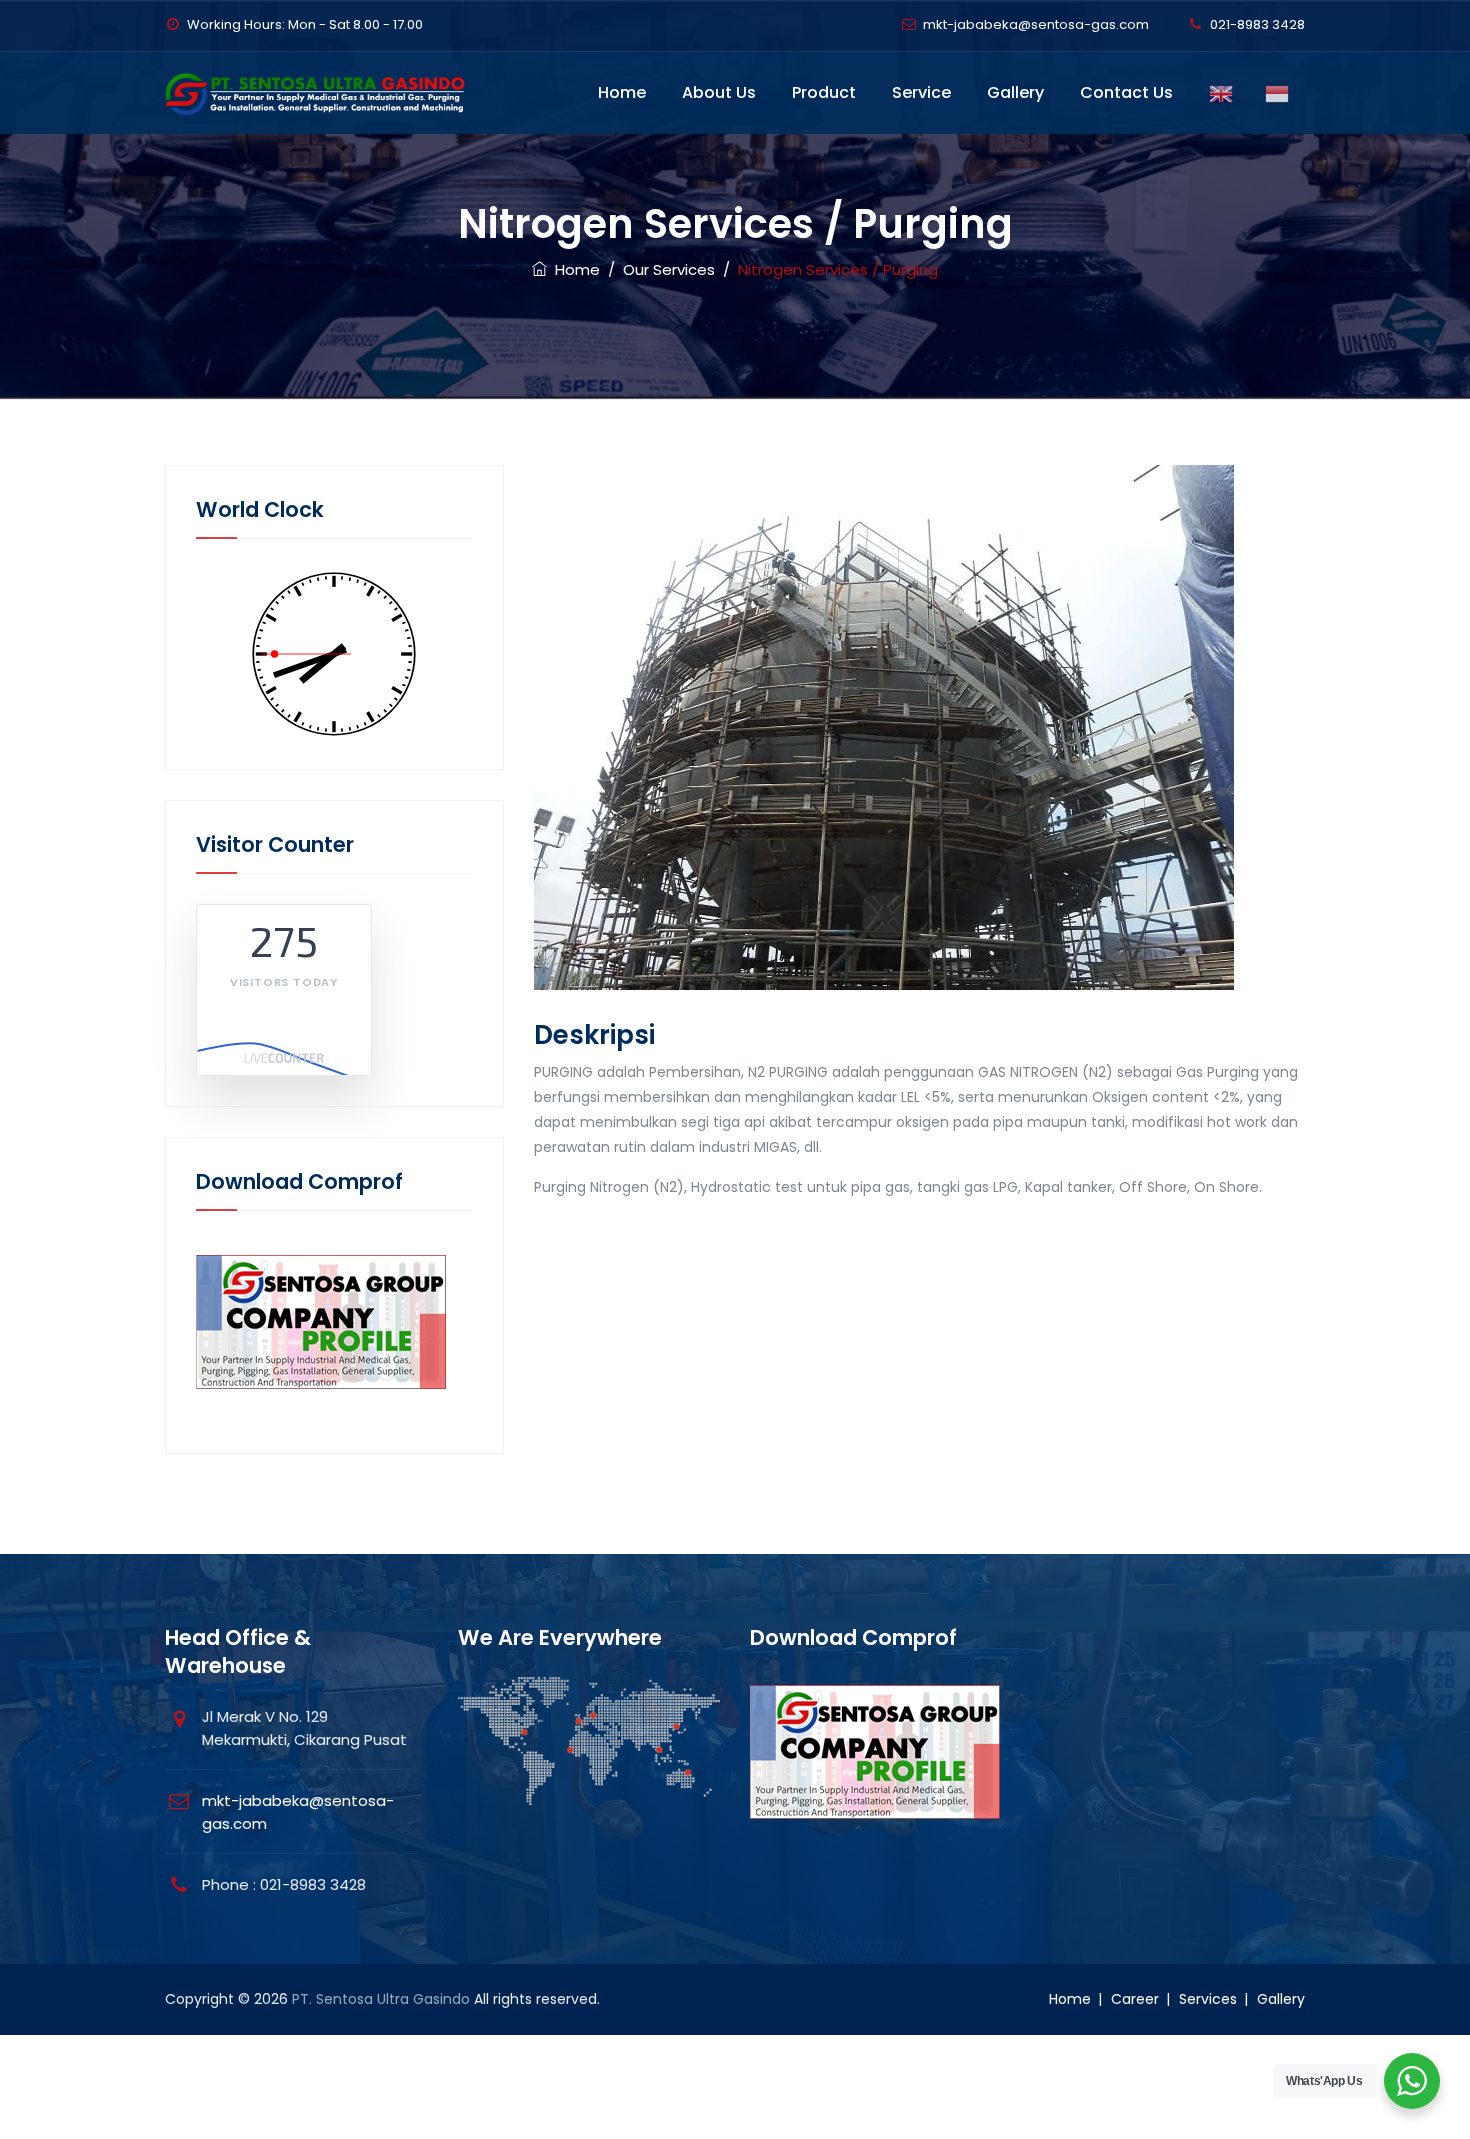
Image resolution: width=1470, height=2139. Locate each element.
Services (1208, 1999)
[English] (1221, 93)
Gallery (1015, 92)
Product (824, 92)
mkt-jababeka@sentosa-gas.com (1036, 24)
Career (1135, 1999)
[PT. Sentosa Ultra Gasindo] (320, 93)
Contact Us (1126, 92)
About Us (719, 92)
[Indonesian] (1277, 93)
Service (921, 92)
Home (622, 92)
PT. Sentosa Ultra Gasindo (381, 1999)
